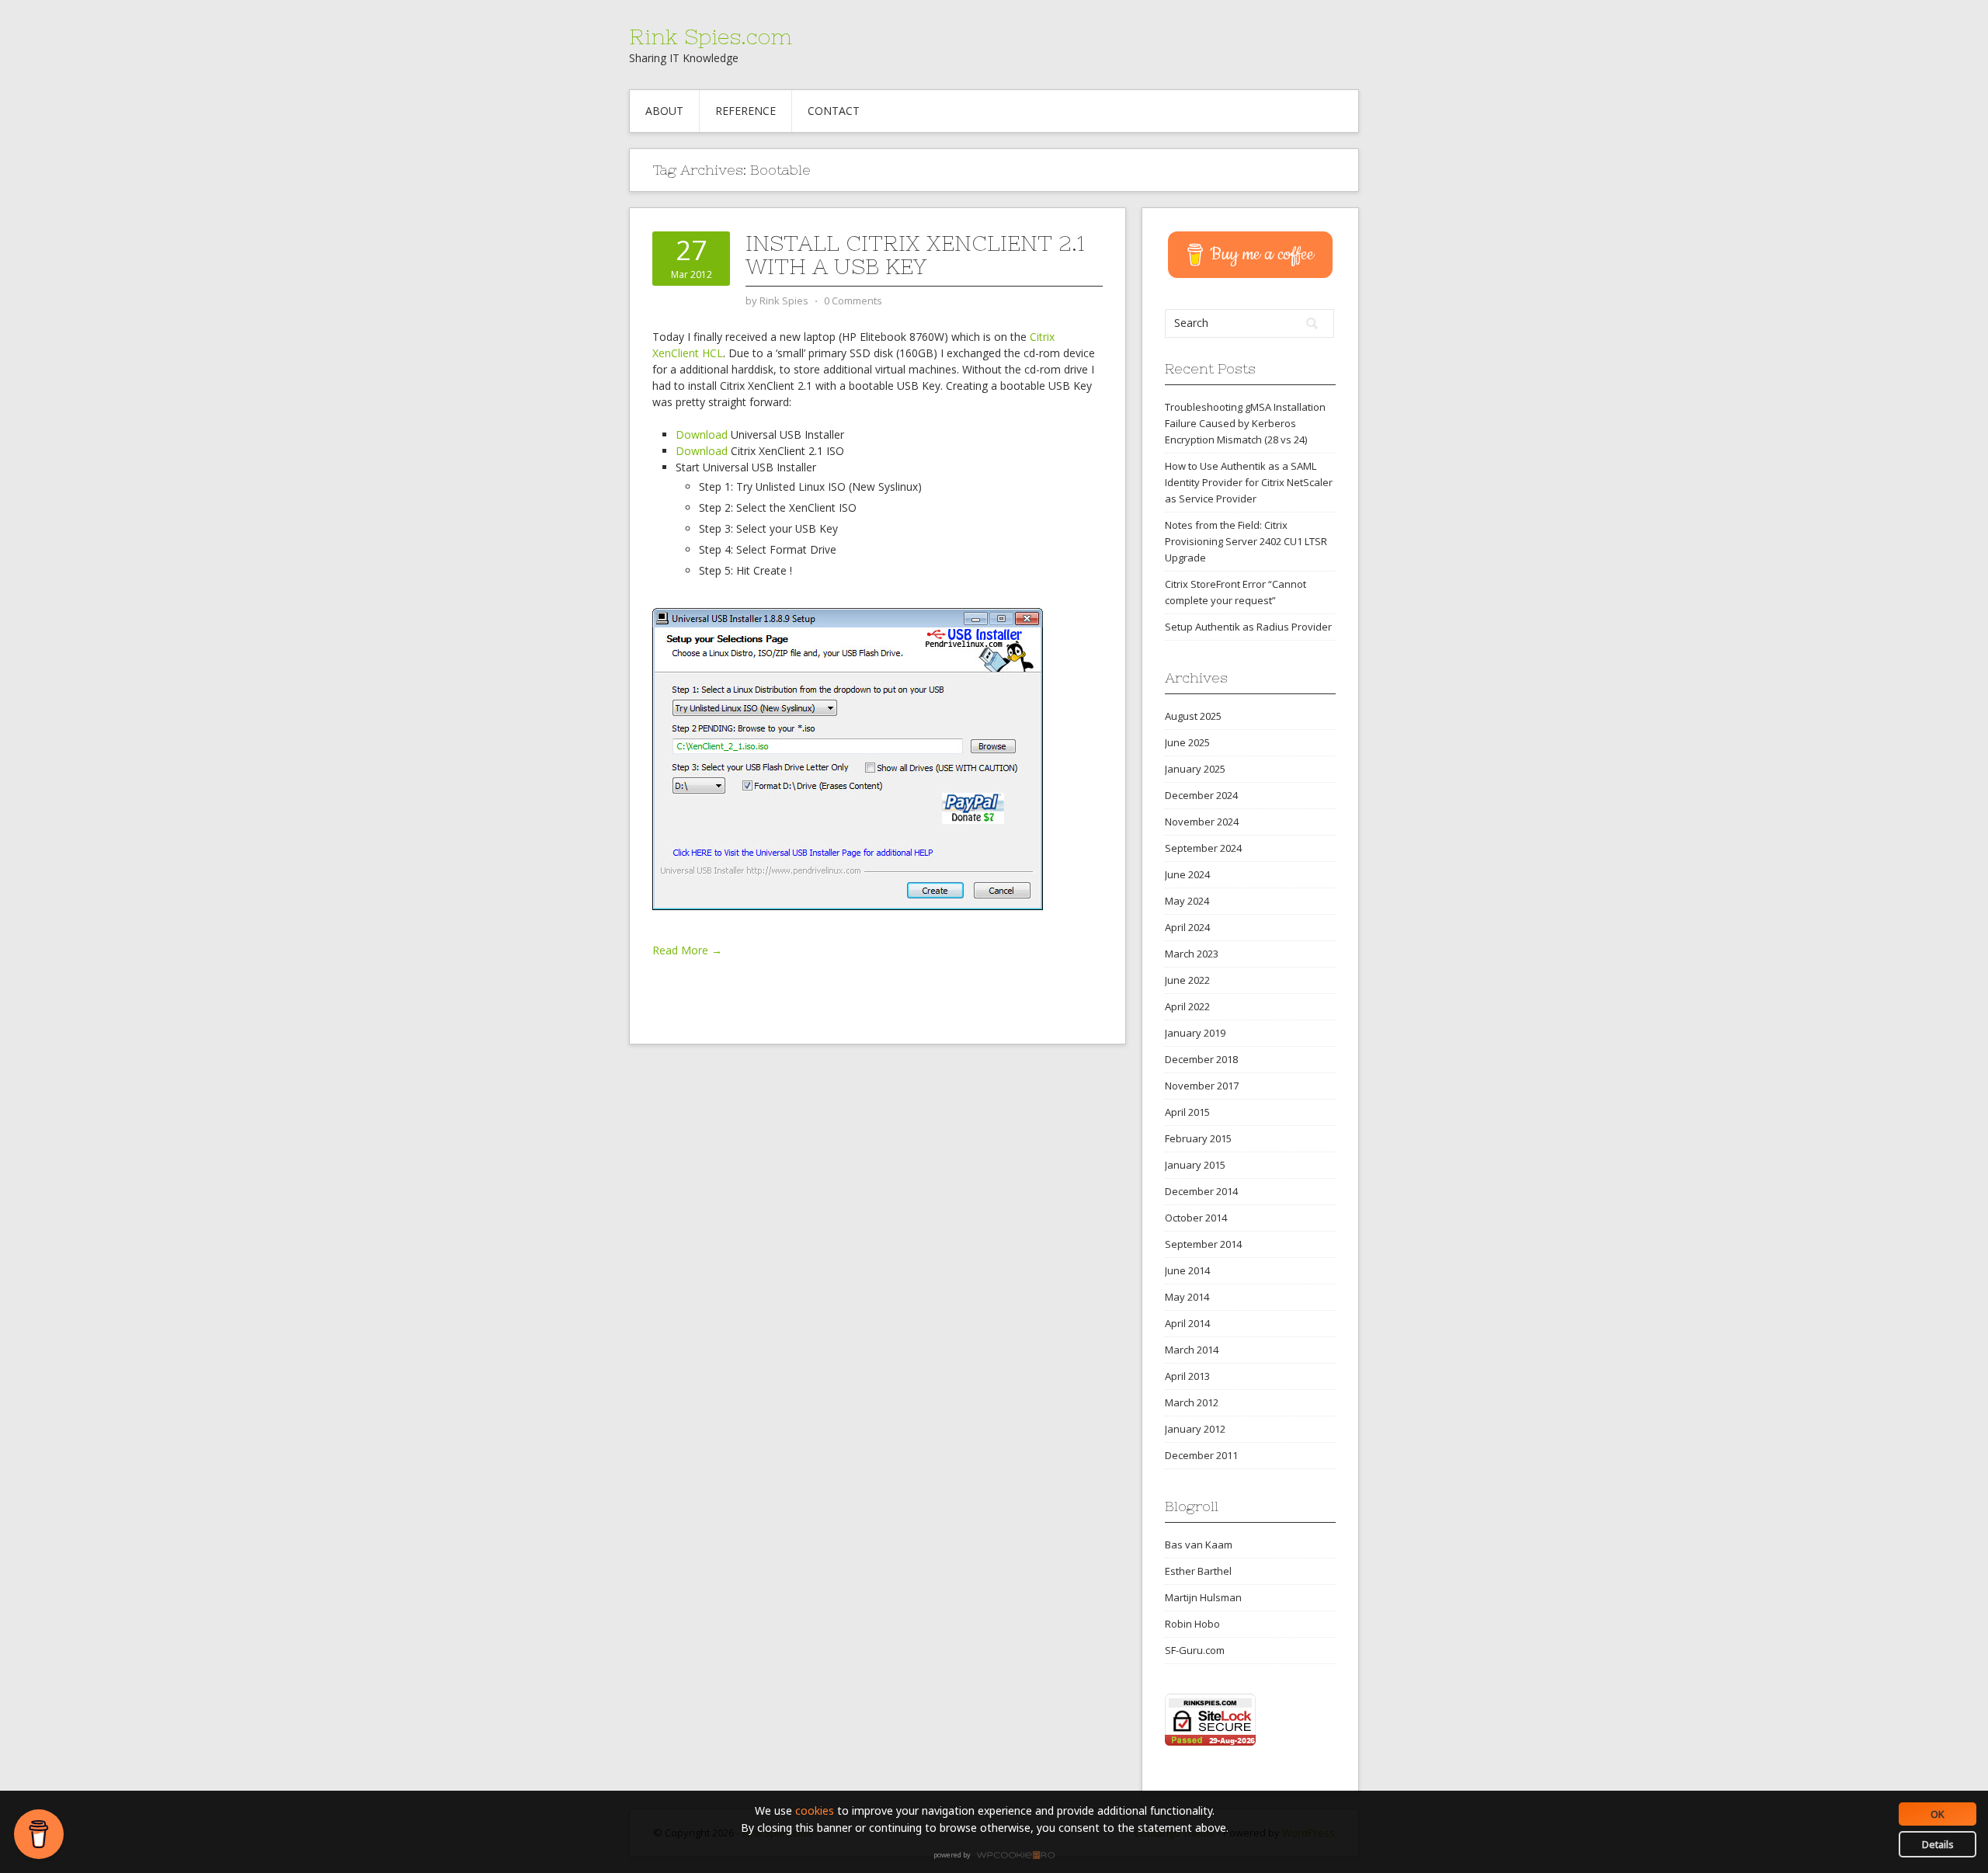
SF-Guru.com (1195, 1650)
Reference (745, 111)
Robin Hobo (1192, 1624)
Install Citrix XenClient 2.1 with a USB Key (915, 255)
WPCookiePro (998, 1856)
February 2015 (1198, 1138)
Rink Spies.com (711, 36)
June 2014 (1187, 1270)
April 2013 (1187, 1376)
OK (1938, 1814)
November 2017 (1202, 1086)
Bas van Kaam (1199, 1545)
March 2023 (1192, 954)
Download (702, 434)
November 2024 (1202, 822)
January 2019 (1195, 1033)
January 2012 (1195, 1429)
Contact (834, 111)
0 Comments (853, 301)
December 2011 (1201, 1455)
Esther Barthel (1198, 1571)
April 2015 (1187, 1112)
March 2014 (1192, 1350)
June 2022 (1187, 980)
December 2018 (1201, 1059)
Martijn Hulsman (1203, 1597)
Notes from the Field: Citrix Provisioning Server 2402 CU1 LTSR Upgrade (1246, 541)
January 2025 (1195, 769)
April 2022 (1187, 1006)
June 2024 (1187, 874)
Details (1938, 1844)
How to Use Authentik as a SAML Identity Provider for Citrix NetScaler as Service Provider (1249, 482)
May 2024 (1187, 901)
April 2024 (1187, 927)
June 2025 (1187, 742)
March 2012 (1192, 1402)
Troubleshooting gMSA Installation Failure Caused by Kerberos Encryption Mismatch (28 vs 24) (1245, 423)
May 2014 (1187, 1297)
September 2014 (1203, 1244)
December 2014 (1201, 1191)
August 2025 (1193, 716)
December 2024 (1201, 795)
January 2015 (1195, 1165)
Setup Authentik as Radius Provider (1248, 627)
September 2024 (1203, 848)
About (664, 111)
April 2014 (1187, 1323)
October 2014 (1196, 1218)
